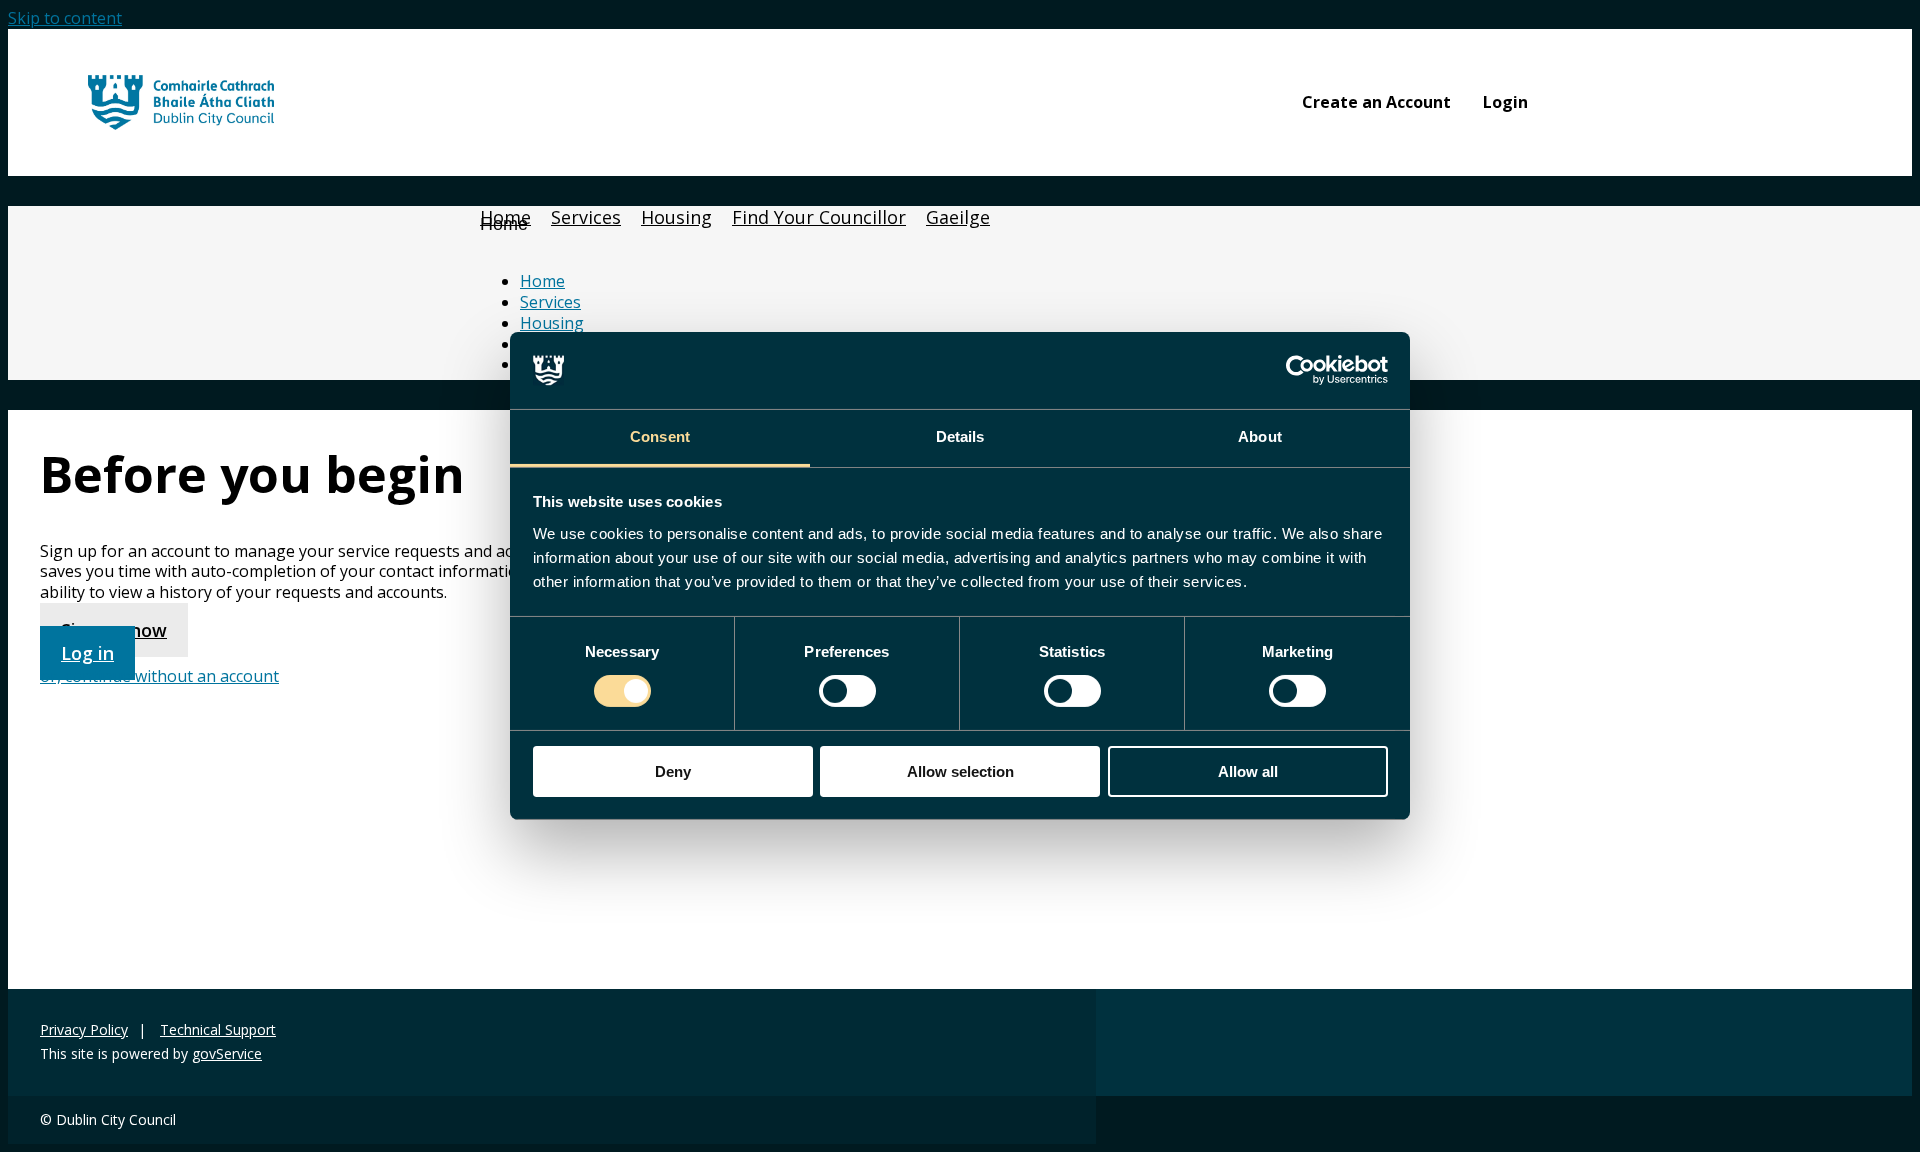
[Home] (181, 124)
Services (550, 302)
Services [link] (586, 217)
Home (504, 224)
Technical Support (218, 1030)
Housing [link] (676, 217)
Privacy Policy (84, 1030)
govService (227, 1054)
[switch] (847, 691)
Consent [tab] (660, 436)
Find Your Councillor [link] (819, 217)
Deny (673, 771)
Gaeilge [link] (958, 217)
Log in (87, 653)
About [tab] (1260, 436)
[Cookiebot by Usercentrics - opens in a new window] (1300, 370)
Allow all (1248, 771)
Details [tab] (960, 436)
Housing (552, 323)
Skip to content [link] (65, 18)
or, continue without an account (159, 676)
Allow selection (960, 771)
